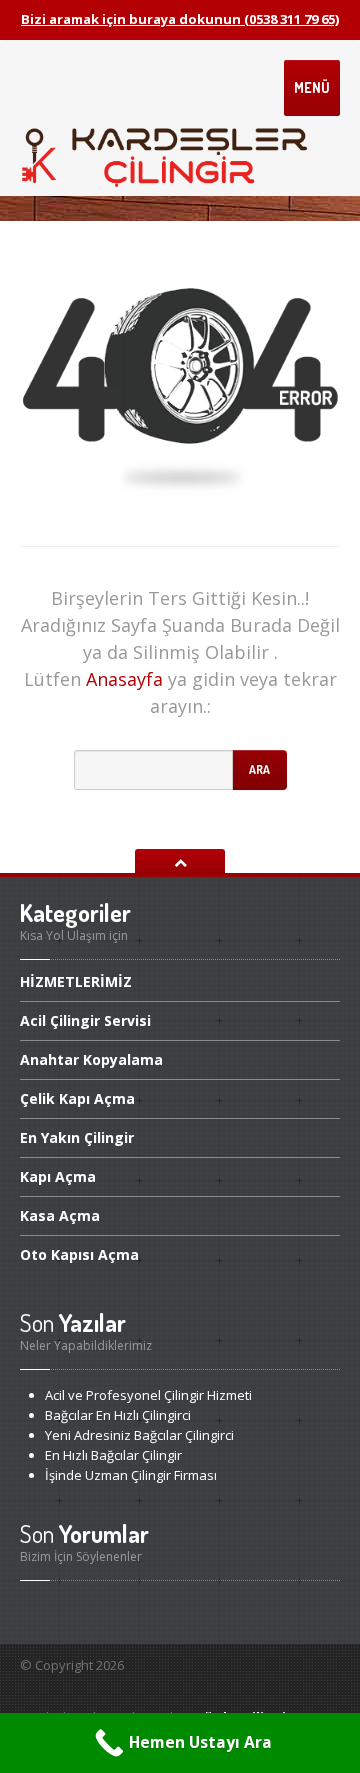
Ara (259, 769)
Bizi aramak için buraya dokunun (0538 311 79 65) (180, 19)
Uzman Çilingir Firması (131, 1475)
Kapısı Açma (79, 1254)
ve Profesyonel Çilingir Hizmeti (148, 1395)
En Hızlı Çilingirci (118, 1415)
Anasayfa (124, 679)
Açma (58, 1176)
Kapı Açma (77, 1098)
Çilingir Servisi (85, 1020)
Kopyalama (91, 1059)
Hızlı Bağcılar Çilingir (113, 1455)
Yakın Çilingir (77, 1137)
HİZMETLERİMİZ (76, 983)
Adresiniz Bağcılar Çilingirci (139, 1435)
